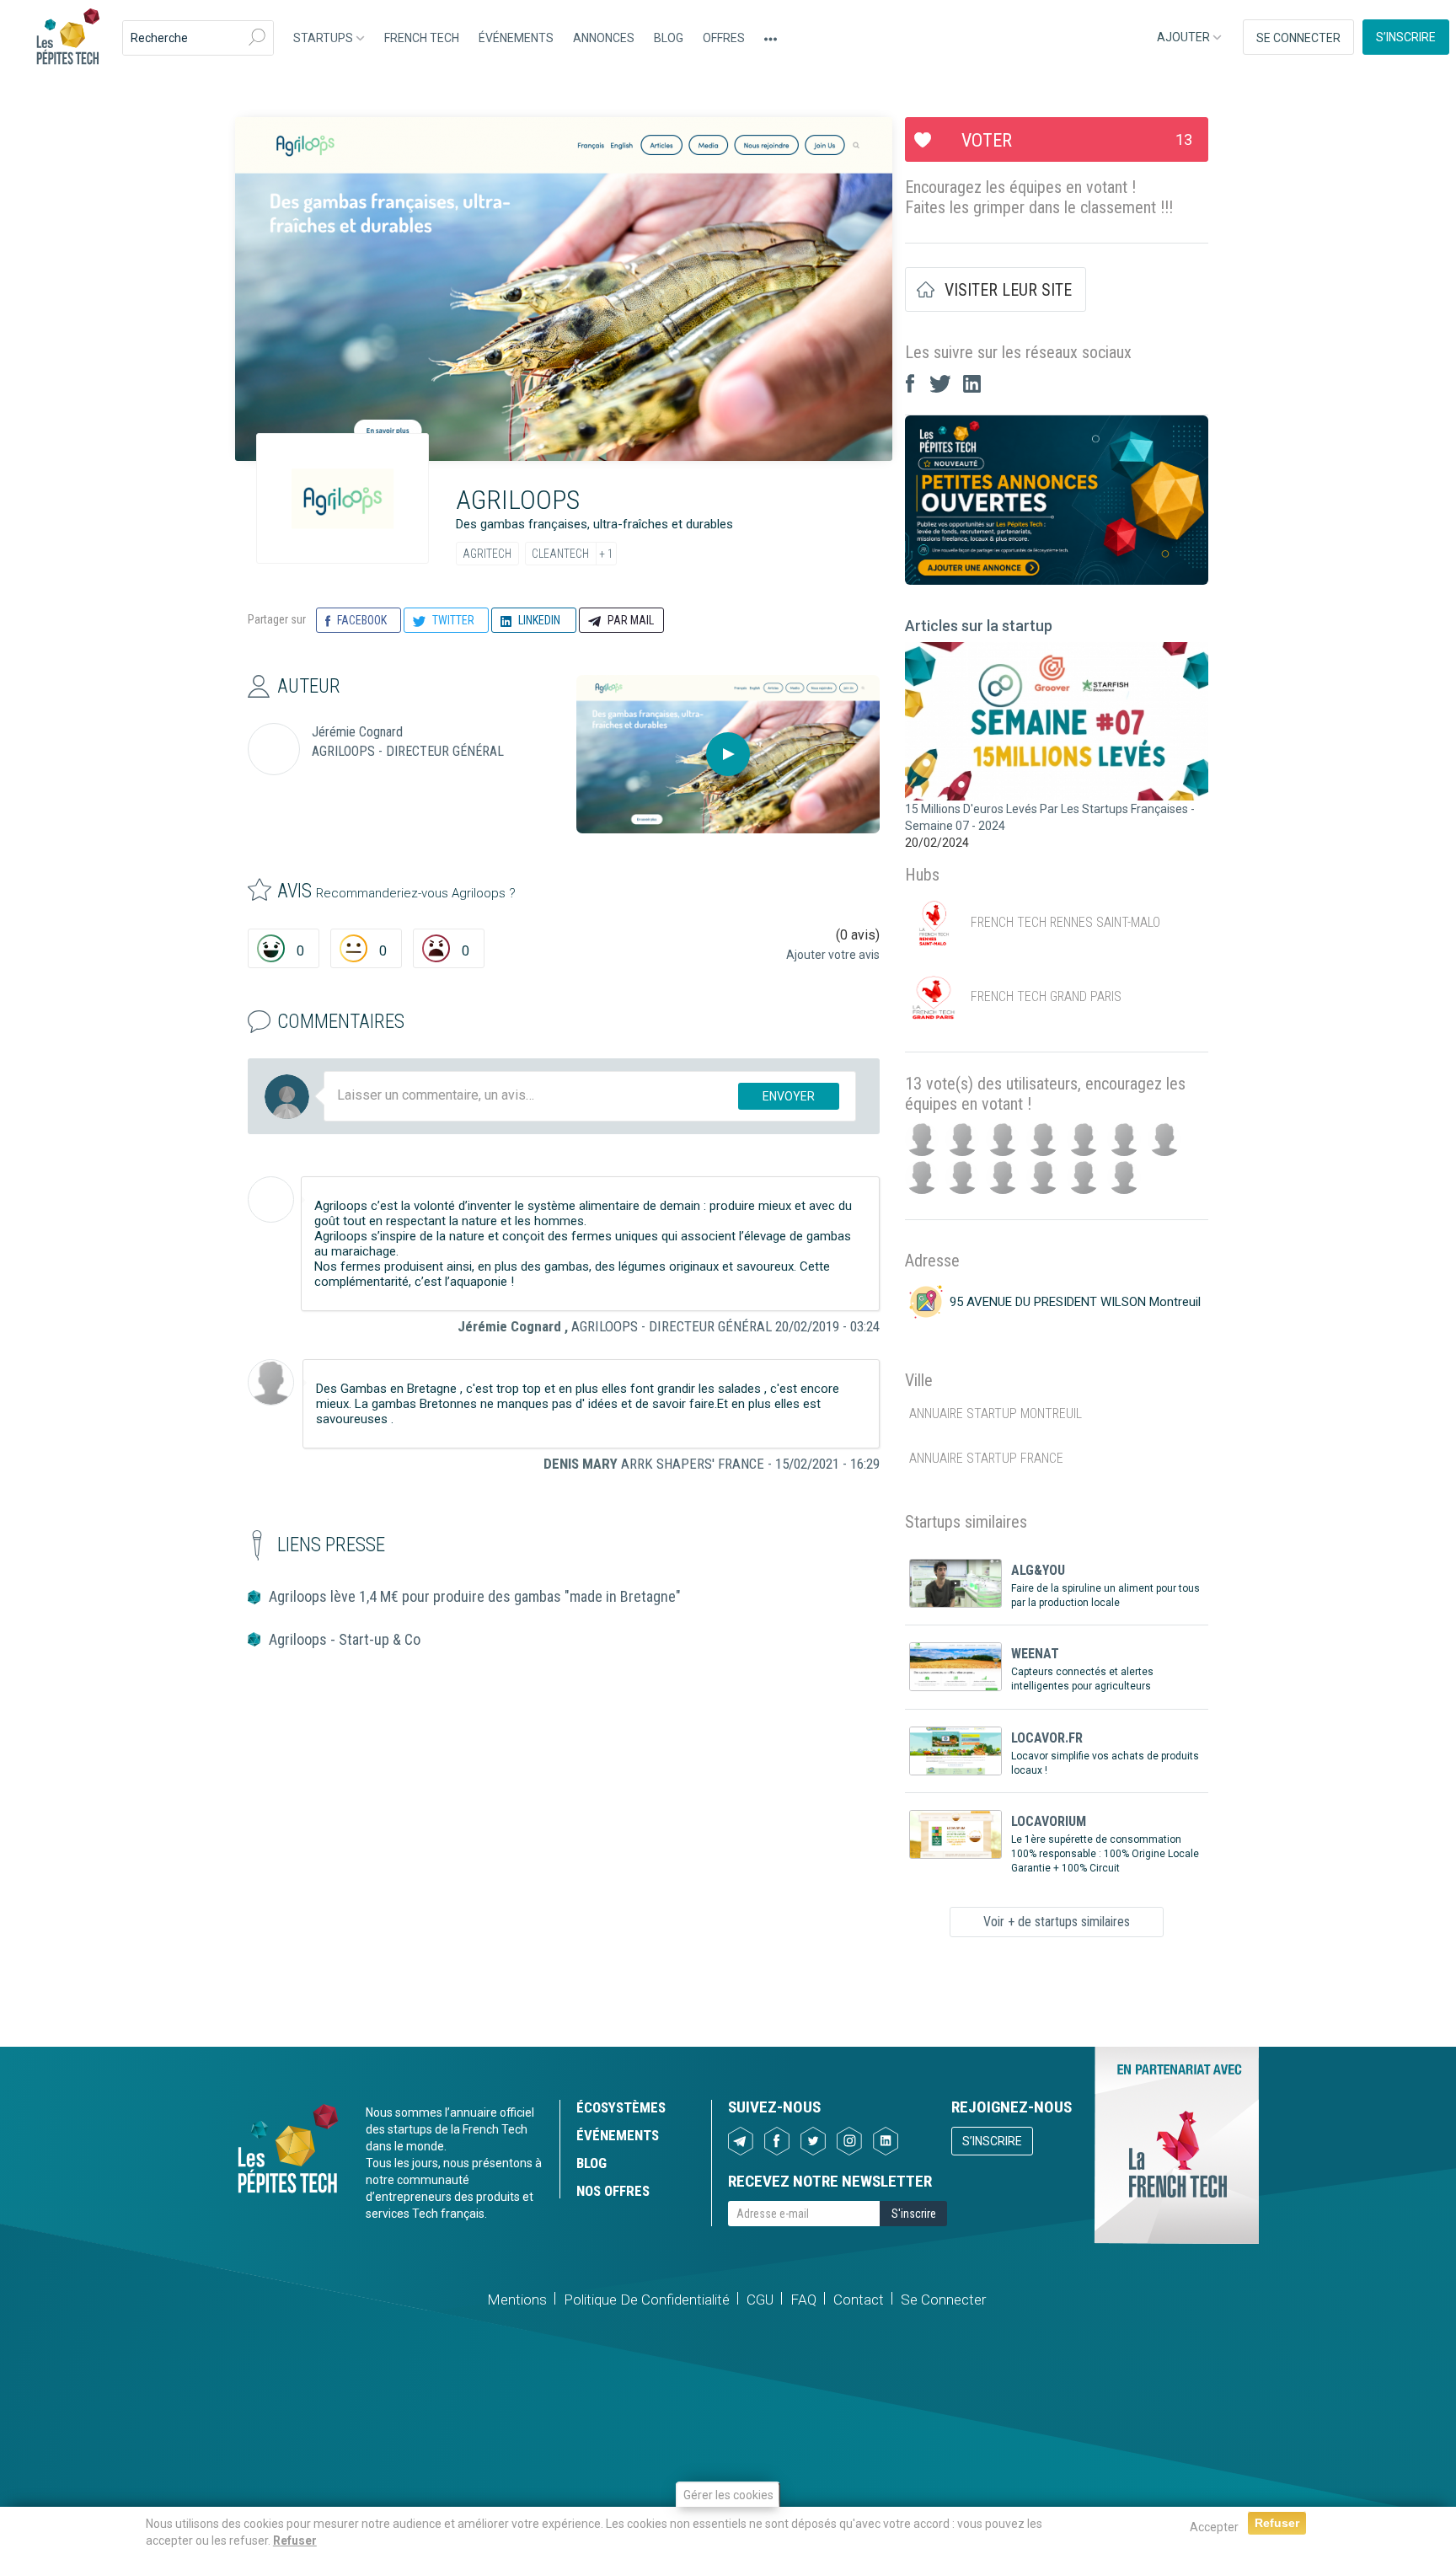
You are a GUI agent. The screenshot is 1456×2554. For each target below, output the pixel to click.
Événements (516, 38)
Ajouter (1185, 37)
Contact (859, 2300)
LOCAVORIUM (1049, 1821)
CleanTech (560, 554)
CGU (760, 2300)
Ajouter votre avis (833, 955)
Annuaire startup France (986, 1458)
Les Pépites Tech (67, 38)
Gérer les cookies (728, 2495)
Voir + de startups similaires (1057, 1922)
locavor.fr (1047, 1738)
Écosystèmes (621, 2107)
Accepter (1214, 2527)
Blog (669, 38)
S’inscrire (1406, 37)
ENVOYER (789, 1096)
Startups (324, 38)
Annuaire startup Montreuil (996, 1414)
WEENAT (1035, 1654)
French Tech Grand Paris (1046, 997)
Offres (724, 38)
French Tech (422, 38)
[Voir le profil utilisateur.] (271, 1199)
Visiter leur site (1008, 290)
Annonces (604, 38)
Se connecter (1298, 38)
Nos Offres (613, 2191)
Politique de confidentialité (647, 2300)
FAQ (803, 2300)
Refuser (295, 2541)
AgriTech (487, 554)
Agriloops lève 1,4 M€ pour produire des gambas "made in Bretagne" (475, 1596)
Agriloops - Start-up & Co (345, 1639)
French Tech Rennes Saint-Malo (1065, 923)
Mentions (517, 2300)
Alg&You (1038, 1570)
